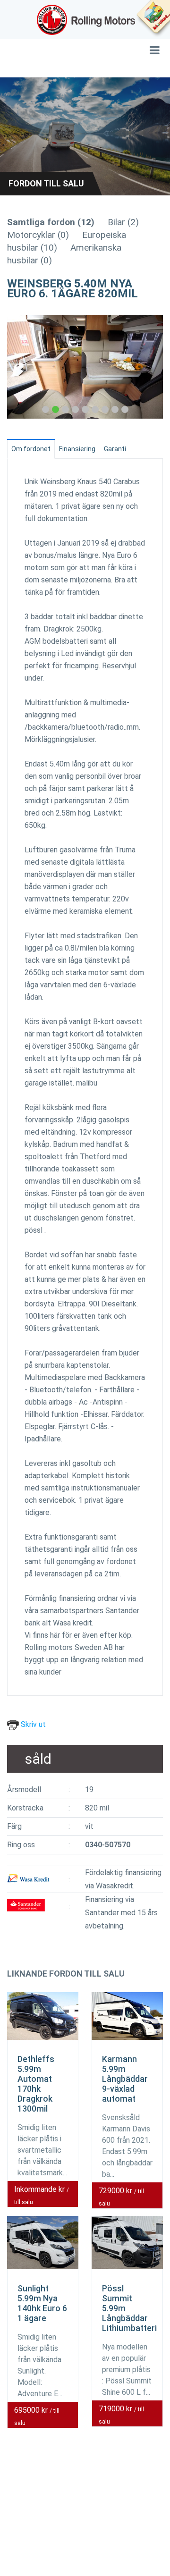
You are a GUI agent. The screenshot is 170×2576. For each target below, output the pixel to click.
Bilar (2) (123, 222)
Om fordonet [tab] (31, 449)
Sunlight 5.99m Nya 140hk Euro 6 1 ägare (42, 2303)
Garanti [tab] (115, 449)
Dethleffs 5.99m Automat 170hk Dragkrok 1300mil (36, 2084)
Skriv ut (32, 1724)
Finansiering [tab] (77, 449)
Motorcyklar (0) (38, 235)
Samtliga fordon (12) (51, 222)
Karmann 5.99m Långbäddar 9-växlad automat (125, 2079)
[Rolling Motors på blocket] (153, 19)
